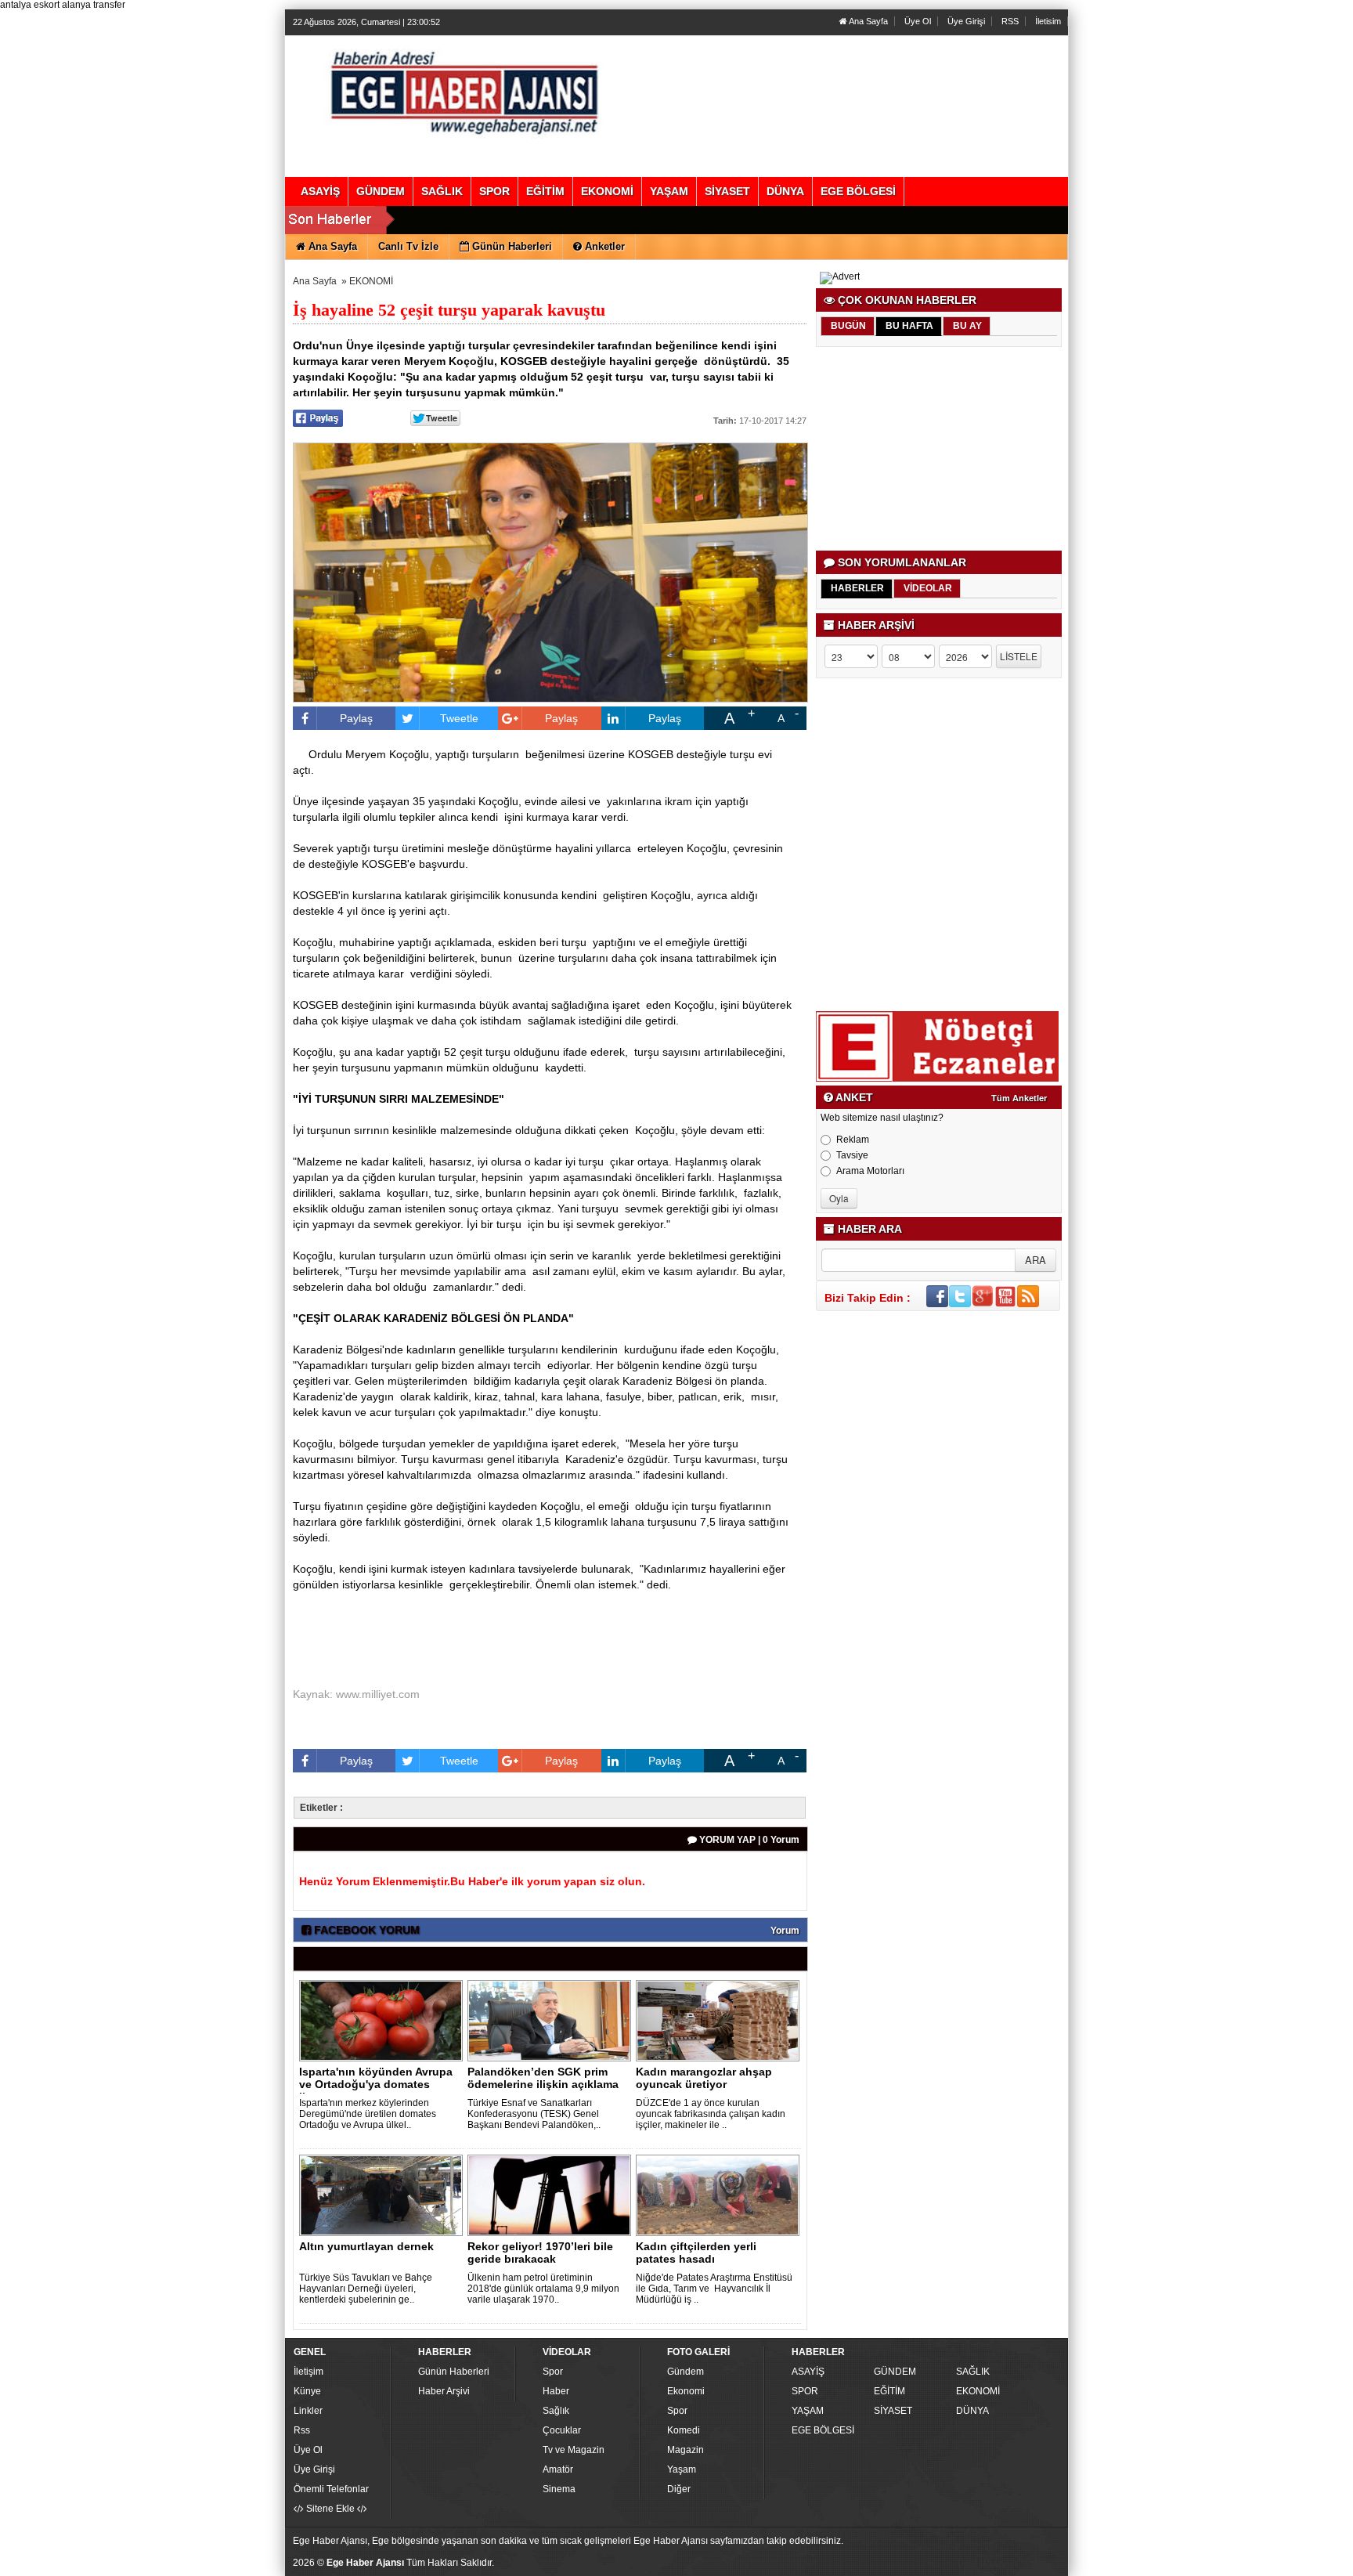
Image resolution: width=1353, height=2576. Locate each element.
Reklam (853, 1140)
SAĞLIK (973, 2372)
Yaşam (682, 2469)
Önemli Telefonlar (331, 2489)
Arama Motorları (870, 1171)
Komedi (684, 2430)
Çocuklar (562, 2430)
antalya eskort (30, 5)
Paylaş (356, 718)
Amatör (558, 2469)
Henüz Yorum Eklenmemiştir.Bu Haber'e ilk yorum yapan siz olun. (472, 1881)
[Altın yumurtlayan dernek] (384, 2195)
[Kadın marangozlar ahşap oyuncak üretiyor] (720, 2020)
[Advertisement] (940, 449)
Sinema (559, 2489)
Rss (302, 2430)
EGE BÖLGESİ (823, 2430)
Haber (556, 2391)
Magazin (686, 2450)
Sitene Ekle (330, 2509)
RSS (1010, 21)
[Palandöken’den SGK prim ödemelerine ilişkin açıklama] (552, 2020)
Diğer (679, 2489)
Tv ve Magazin (574, 2450)
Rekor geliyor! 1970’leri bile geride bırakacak (540, 2253)
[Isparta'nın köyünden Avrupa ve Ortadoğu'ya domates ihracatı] (384, 2020)
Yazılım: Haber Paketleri (971, 2563)
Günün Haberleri (454, 2372)
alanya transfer (94, 5)
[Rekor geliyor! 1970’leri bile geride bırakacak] (552, 2195)
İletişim (308, 2372)
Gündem (686, 2372)
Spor (553, 2372)
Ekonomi (686, 2391)
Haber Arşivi (444, 2391)
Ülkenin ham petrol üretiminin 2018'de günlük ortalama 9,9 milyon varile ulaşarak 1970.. (543, 2289)
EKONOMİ (371, 281)
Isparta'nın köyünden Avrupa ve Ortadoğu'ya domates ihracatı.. (376, 2084)
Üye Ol (918, 21)
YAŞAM (808, 2411)
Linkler (308, 2411)
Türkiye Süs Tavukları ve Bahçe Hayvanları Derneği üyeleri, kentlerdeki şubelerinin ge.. (366, 2289)
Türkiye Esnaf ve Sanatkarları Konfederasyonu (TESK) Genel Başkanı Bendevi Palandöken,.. (534, 2114)
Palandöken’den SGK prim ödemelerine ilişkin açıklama (543, 2078)
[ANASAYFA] (464, 90)
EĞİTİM (889, 2391)
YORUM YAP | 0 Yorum (748, 1840)
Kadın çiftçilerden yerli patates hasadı (696, 2253)
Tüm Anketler (1019, 1098)
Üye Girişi (966, 21)
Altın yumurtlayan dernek (366, 2246)
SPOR (805, 2391)
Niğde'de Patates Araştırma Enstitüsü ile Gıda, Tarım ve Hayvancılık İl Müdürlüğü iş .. (714, 2289)
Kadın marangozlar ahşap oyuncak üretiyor (704, 2078)
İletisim (1048, 21)
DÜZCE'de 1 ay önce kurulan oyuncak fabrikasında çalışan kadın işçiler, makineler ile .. (711, 2114)
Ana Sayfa (868, 21)
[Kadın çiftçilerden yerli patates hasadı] (720, 2195)
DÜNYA (972, 2411)
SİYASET (893, 2411)
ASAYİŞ (808, 2372)
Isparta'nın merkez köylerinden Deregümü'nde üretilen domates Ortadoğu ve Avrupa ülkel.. (368, 2114)
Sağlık (556, 2411)
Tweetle (459, 718)
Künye (307, 2391)
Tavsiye (852, 1155)
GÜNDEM (895, 2372)
